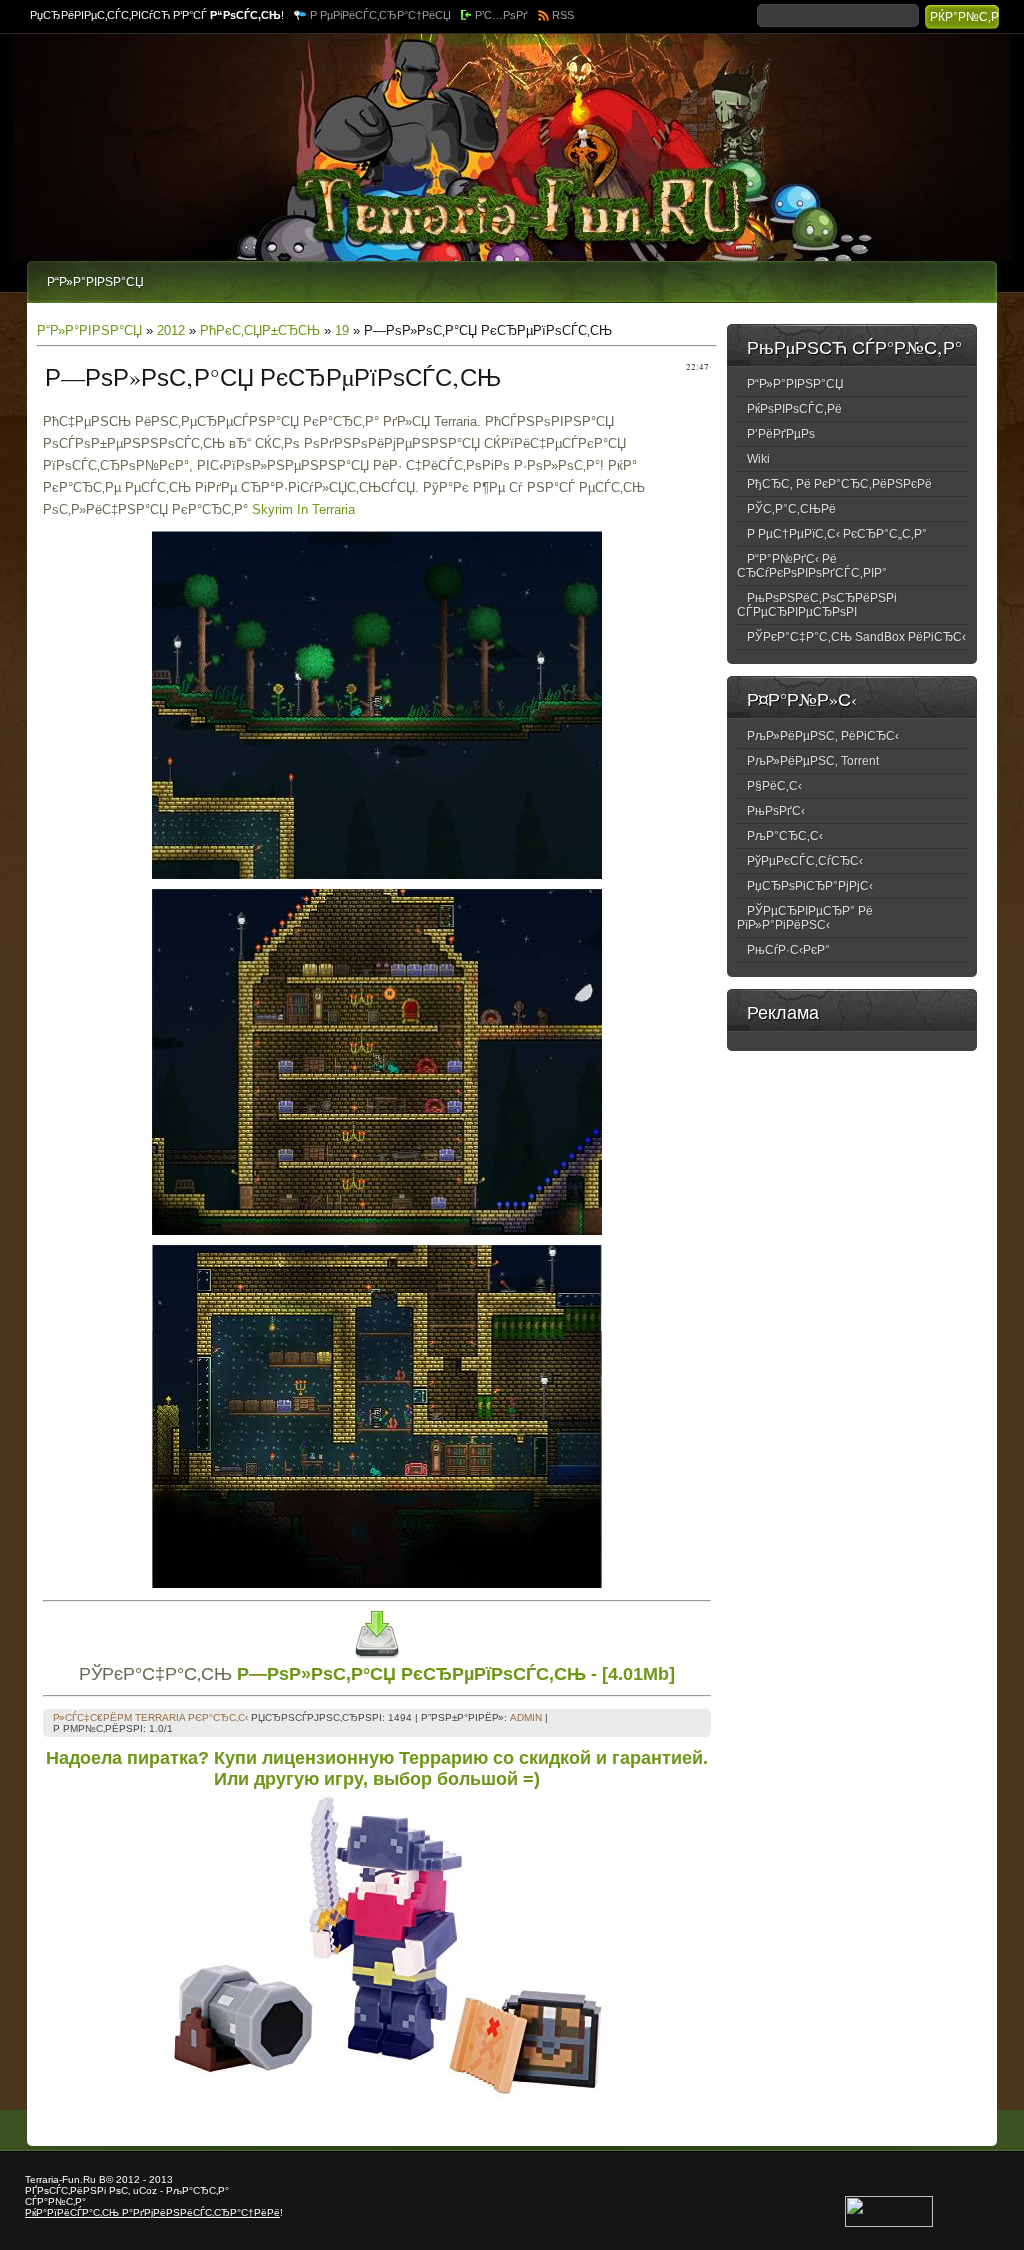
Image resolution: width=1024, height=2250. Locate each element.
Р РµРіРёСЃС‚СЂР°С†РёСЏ (380, 15)
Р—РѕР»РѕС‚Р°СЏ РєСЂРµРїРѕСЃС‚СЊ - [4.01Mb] (456, 1674)
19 (342, 330)
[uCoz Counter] (889, 2223)
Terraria (42, 2179)
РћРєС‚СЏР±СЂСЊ (260, 330)
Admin (526, 1717)
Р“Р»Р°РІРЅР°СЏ (89, 330)
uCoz (145, 2190)
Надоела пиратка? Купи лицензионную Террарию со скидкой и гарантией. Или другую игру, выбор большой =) (377, 1768)
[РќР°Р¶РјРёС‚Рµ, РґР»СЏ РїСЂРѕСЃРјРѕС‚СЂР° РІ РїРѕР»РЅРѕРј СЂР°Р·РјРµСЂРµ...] (377, 874)
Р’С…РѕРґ (501, 15)
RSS (563, 15)
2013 (161, 2179)
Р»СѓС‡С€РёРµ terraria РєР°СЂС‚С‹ (150, 1717)
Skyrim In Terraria (303, 509)
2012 (171, 330)
